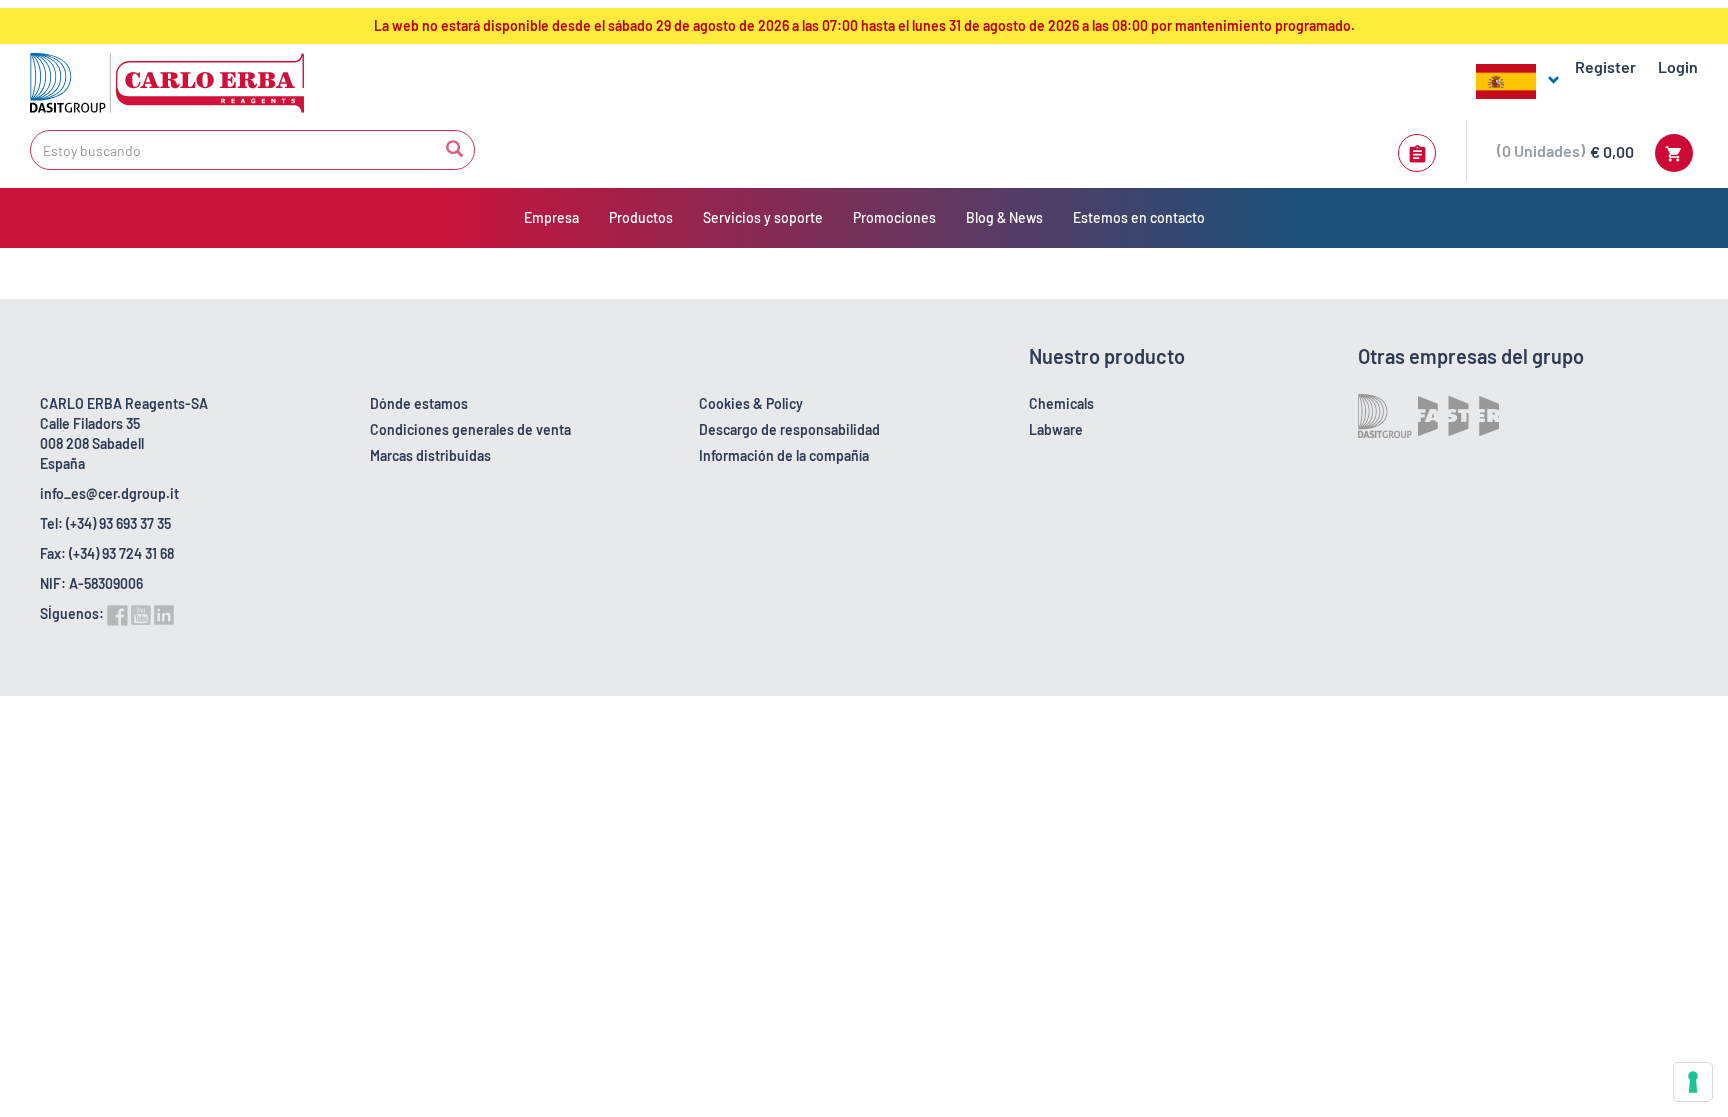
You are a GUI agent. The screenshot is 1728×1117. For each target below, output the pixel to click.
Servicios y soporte (763, 217)
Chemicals (1061, 403)
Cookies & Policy (751, 403)
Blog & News (1004, 217)
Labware (1056, 429)
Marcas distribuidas (430, 455)
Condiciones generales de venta (470, 429)
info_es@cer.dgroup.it (109, 493)
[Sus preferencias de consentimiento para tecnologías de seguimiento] (1693, 1082)
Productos (641, 217)
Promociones (894, 217)
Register (1605, 66)
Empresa (551, 217)
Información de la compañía (784, 455)
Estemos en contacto (1139, 217)
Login (1678, 66)
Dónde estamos (419, 403)
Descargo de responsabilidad (789, 429)
